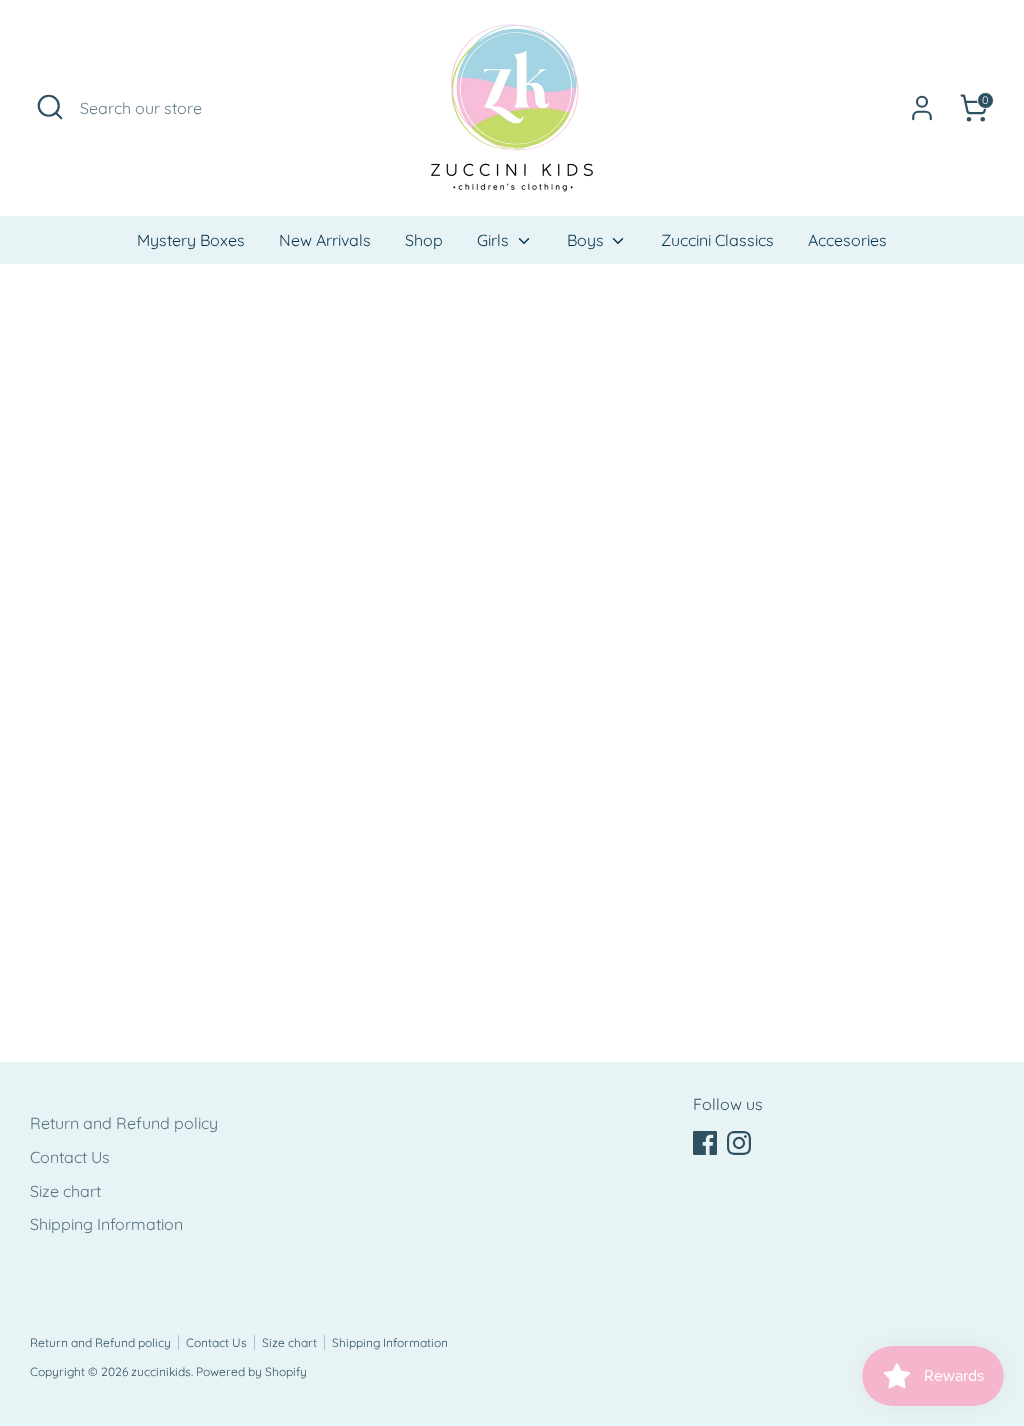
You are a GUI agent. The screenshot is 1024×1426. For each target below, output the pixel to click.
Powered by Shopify (251, 1371)
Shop (424, 240)
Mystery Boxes (191, 240)
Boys (587, 240)
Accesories (847, 240)
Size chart (65, 1191)
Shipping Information (106, 1224)
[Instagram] (739, 1143)
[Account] (922, 108)
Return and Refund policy (124, 1123)
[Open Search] (50, 107)
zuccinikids (161, 1371)
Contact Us (70, 1157)
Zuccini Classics (717, 240)
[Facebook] (705, 1143)
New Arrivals (325, 240)
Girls (495, 240)
